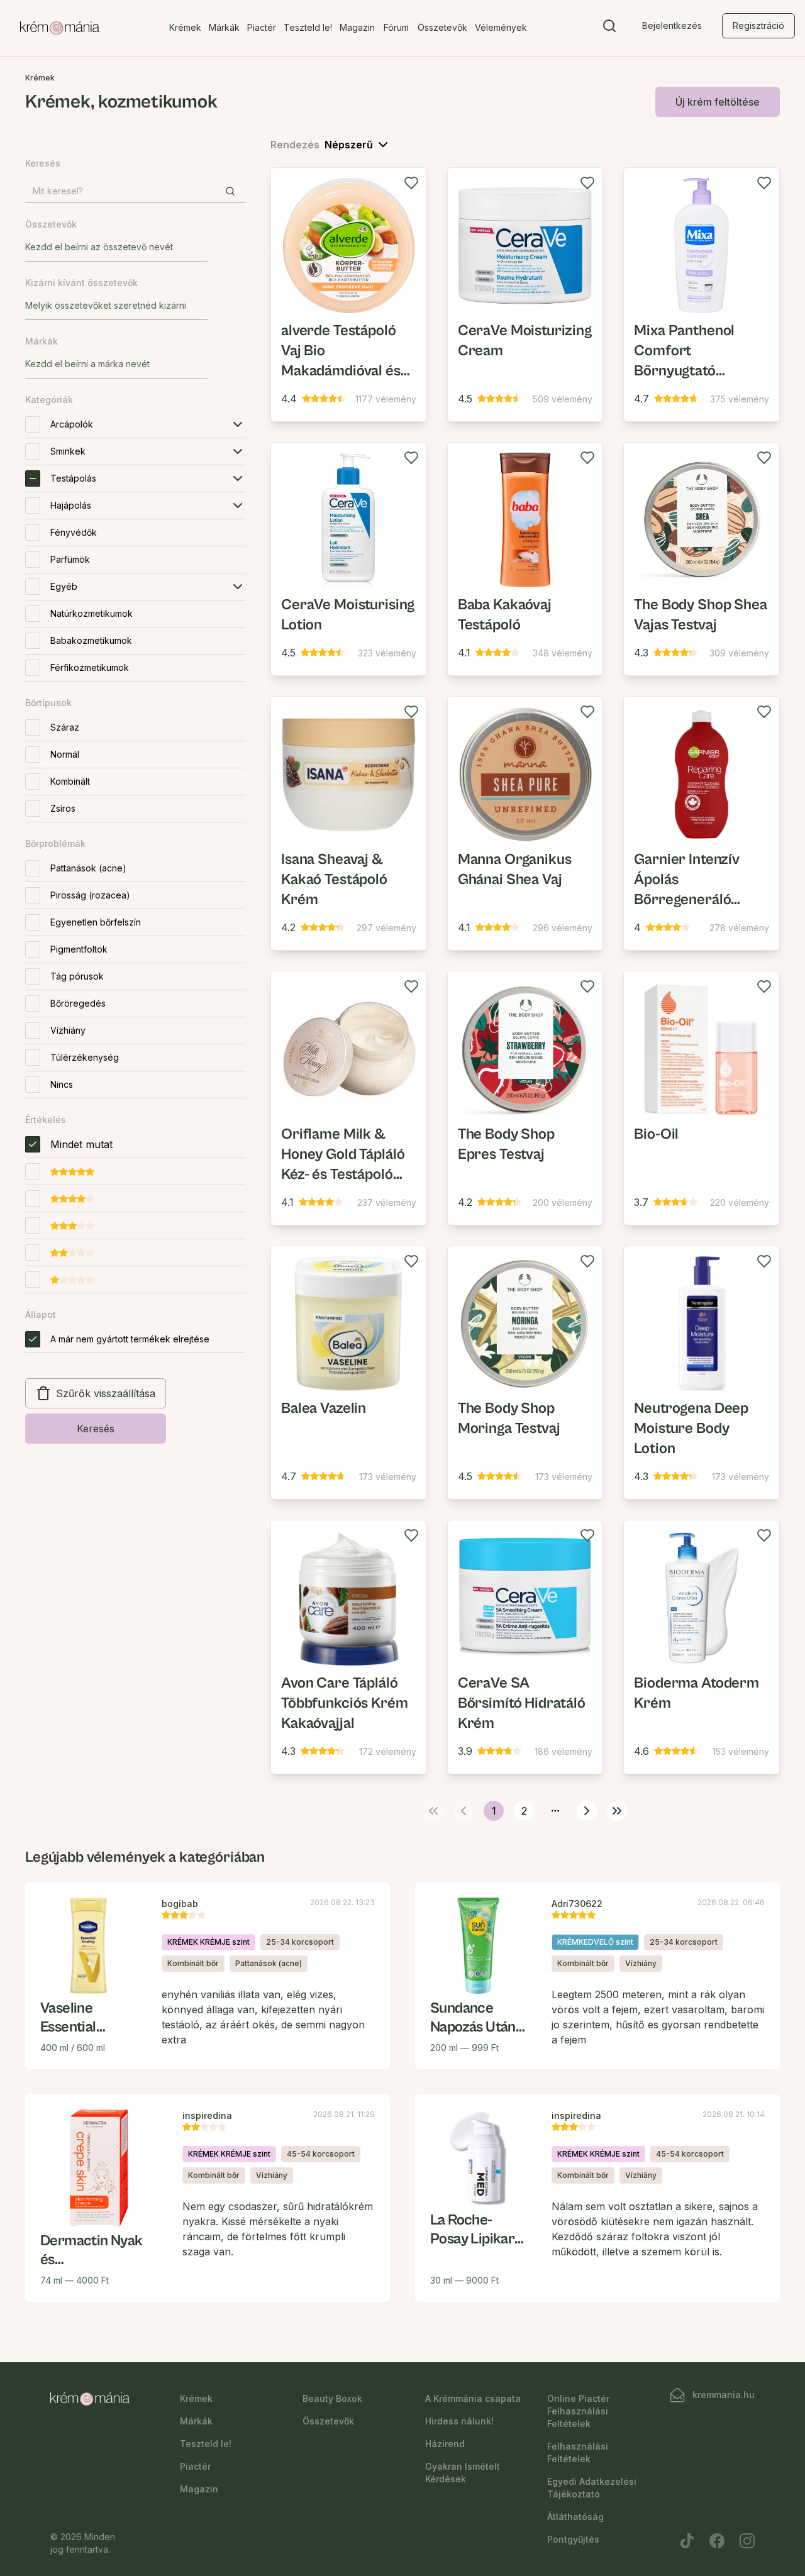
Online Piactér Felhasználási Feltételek (578, 2411)
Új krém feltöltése (718, 102)
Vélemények (501, 27)
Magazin (357, 27)
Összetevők (442, 27)
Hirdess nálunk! (459, 2421)
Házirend (445, 2444)
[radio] (33, 1144)
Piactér (262, 27)
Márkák (224, 27)
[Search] (609, 28)
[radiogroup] (135, 1215)
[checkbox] (33, 424)
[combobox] (116, 247)
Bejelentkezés (672, 25)
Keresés (96, 1429)
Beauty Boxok (332, 2398)
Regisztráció (758, 25)
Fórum (396, 27)
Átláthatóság (575, 2517)
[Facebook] (717, 2541)
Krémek (185, 27)
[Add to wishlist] (411, 183)
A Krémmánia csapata (473, 2398)
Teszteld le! (308, 27)
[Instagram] (747, 2541)
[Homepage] (60, 28)
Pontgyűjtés (573, 2539)
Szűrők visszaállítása (106, 1393)
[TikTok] (687, 2541)
